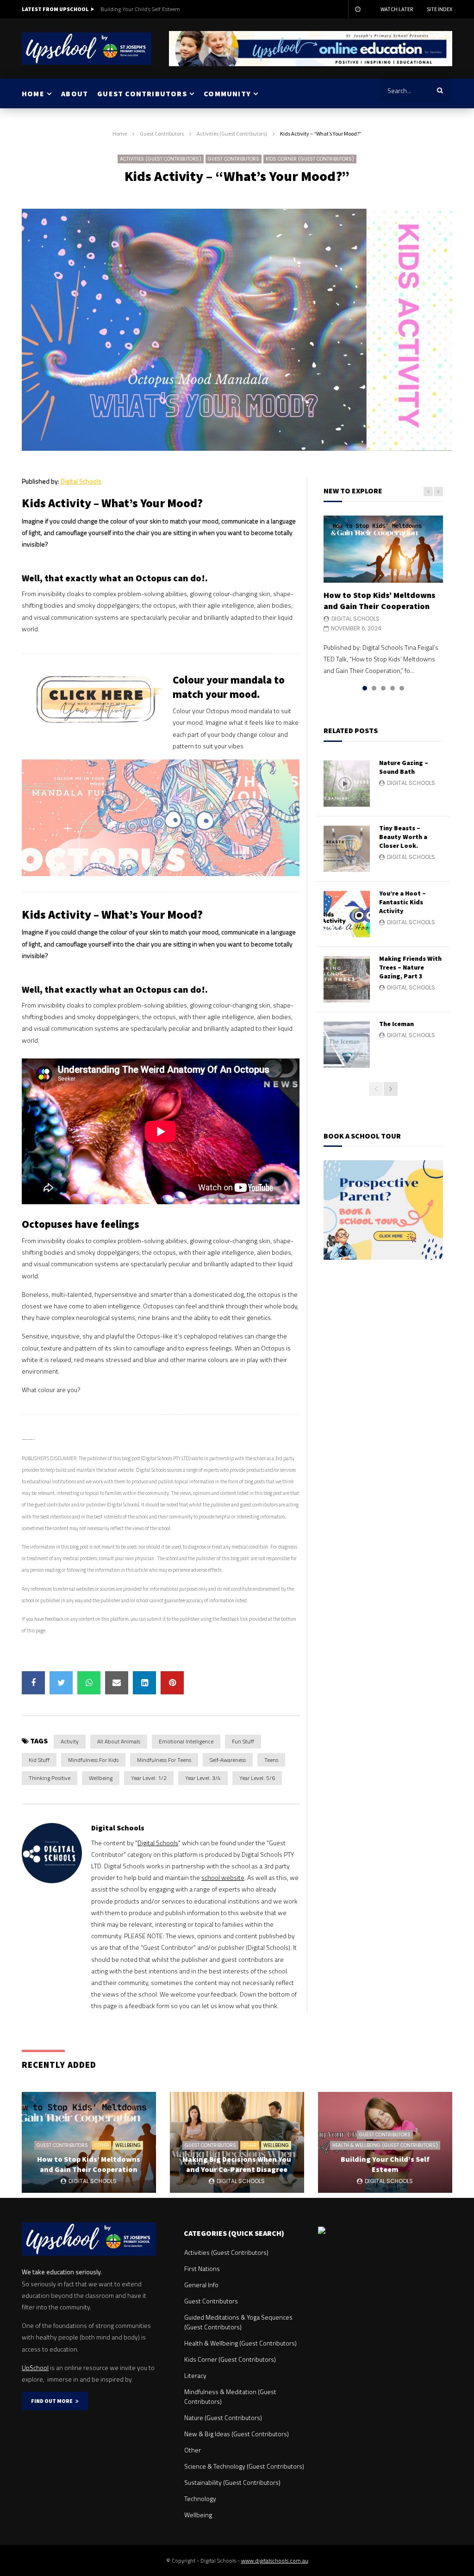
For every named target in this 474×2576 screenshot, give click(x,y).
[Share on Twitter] (61, 1683)
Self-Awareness (228, 1760)
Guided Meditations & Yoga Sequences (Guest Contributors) (238, 2322)
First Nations (202, 2268)
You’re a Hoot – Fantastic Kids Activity (402, 902)
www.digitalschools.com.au (275, 2560)
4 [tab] (393, 688)
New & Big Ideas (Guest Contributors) (237, 2434)
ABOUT (75, 93)
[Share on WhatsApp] (89, 1683)
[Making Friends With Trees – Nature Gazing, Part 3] (347, 979)
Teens (271, 1760)
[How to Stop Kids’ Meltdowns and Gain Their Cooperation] (383, 549)
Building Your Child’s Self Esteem (140, 9)
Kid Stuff (39, 1760)
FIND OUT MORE (53, 2401)
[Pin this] (172, 1683)
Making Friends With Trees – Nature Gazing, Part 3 (410, 967)
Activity (70, 1741)
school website (223, 1877)
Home (120, 134)
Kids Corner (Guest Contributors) (310, 159)
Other (102, 2145)
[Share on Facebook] (33, 1683)
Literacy (195, 2375)
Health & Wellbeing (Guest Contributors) (385, 2145)
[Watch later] (357, 9)
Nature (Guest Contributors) (223, 2417)
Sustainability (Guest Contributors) (232, 2482)
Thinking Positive (50, 1778)
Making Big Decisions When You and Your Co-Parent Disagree (237, 2164)
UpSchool (35, 2368)
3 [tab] (383, 688)
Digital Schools (81, 481)
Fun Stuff (243, 1741)
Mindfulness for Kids (93, 1760)
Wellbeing (101, 1778)
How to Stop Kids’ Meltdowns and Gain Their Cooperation (380, 600)
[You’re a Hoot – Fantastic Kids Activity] (347, 914)
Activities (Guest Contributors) (232, 134)
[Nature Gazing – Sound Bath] (347, 784)
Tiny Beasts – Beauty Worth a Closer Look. (403, 837)
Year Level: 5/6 (257, 1778)
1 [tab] (365, 688)
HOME (33, 93)
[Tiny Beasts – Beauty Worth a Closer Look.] (347, 849)
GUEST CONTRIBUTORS (142, 93)
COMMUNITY (227, 93)
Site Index (440, 9)
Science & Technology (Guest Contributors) (244, 2466)
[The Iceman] (347, 1045)
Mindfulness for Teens (164, 1760)
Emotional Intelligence (186, 1741)
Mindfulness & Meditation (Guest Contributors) (230, 2396)
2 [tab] (374, 688)
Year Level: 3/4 (203, 1778)
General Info (201, 2285)
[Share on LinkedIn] (144, 1683)
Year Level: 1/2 (149, 1778)
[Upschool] (87, 49)
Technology (200, 2498)
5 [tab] (402, 688)
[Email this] (117, 1683)
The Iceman (396, 1024)
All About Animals (119, 1741)
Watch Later (397, 9)
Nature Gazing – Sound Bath (404, 767)
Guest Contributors (162, 134)
